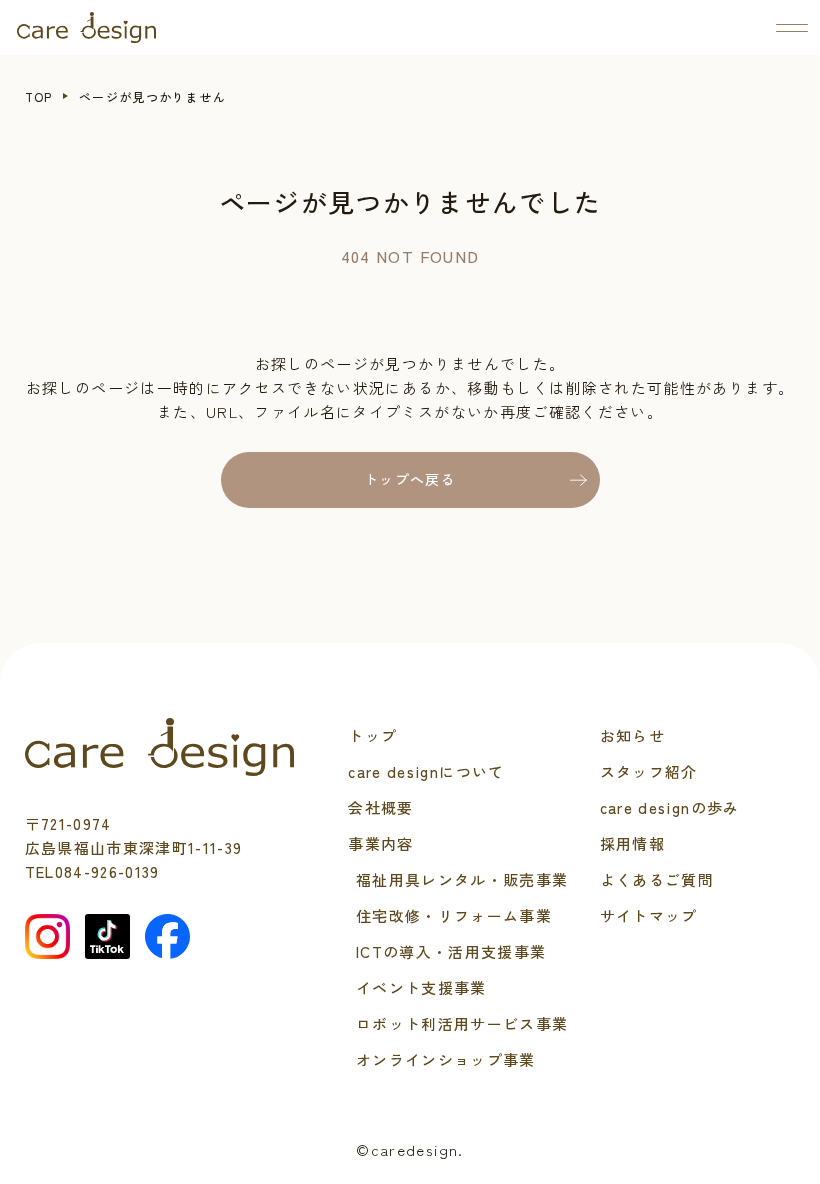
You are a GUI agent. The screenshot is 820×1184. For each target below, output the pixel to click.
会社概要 (380, 807)
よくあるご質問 (657, 879)
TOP (39, 96)
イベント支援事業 (421, 987)
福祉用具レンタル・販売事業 (462, 879)
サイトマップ (649, 915)
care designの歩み (670, 807)
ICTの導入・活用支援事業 (451, 951)
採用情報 (632, 843)
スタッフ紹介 (649, 771)
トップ (372, 735)
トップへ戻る (410, 479)
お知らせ (632, 735)
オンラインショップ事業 (446, 1059)
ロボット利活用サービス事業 (462, 1023)
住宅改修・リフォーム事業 (454, 915)
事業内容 (380, 843)
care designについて (426, 771)
